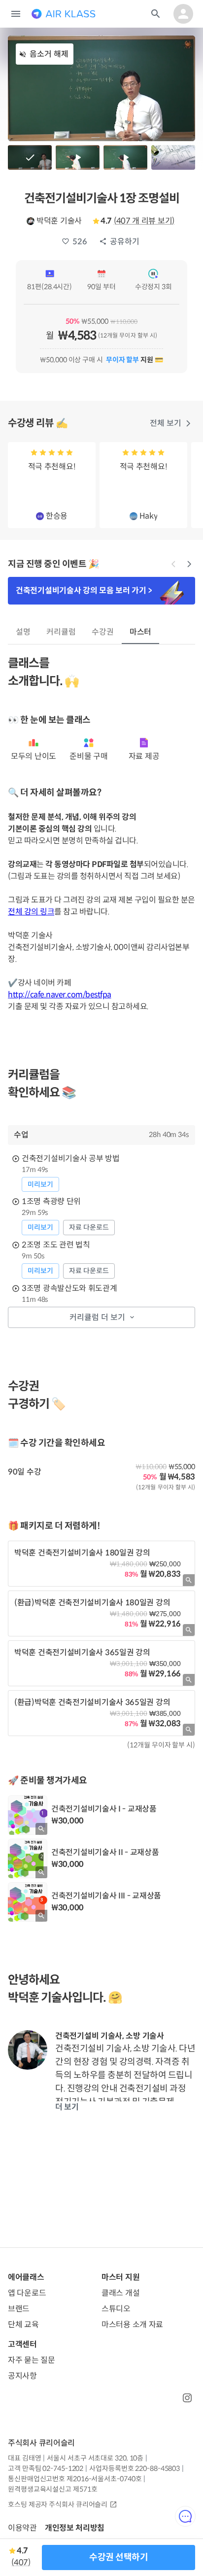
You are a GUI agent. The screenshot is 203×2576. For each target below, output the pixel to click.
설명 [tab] (23, 632)
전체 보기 (166, 423)
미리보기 (40, 1184)
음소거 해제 (49, 54)
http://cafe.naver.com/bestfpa (60, 995)
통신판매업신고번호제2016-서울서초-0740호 (75, 2479)
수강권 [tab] (103, 632)
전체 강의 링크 (31, 912)
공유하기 (125, 242)
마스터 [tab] (141, 632)
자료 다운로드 (89, 1227)
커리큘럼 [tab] (61, 632)
